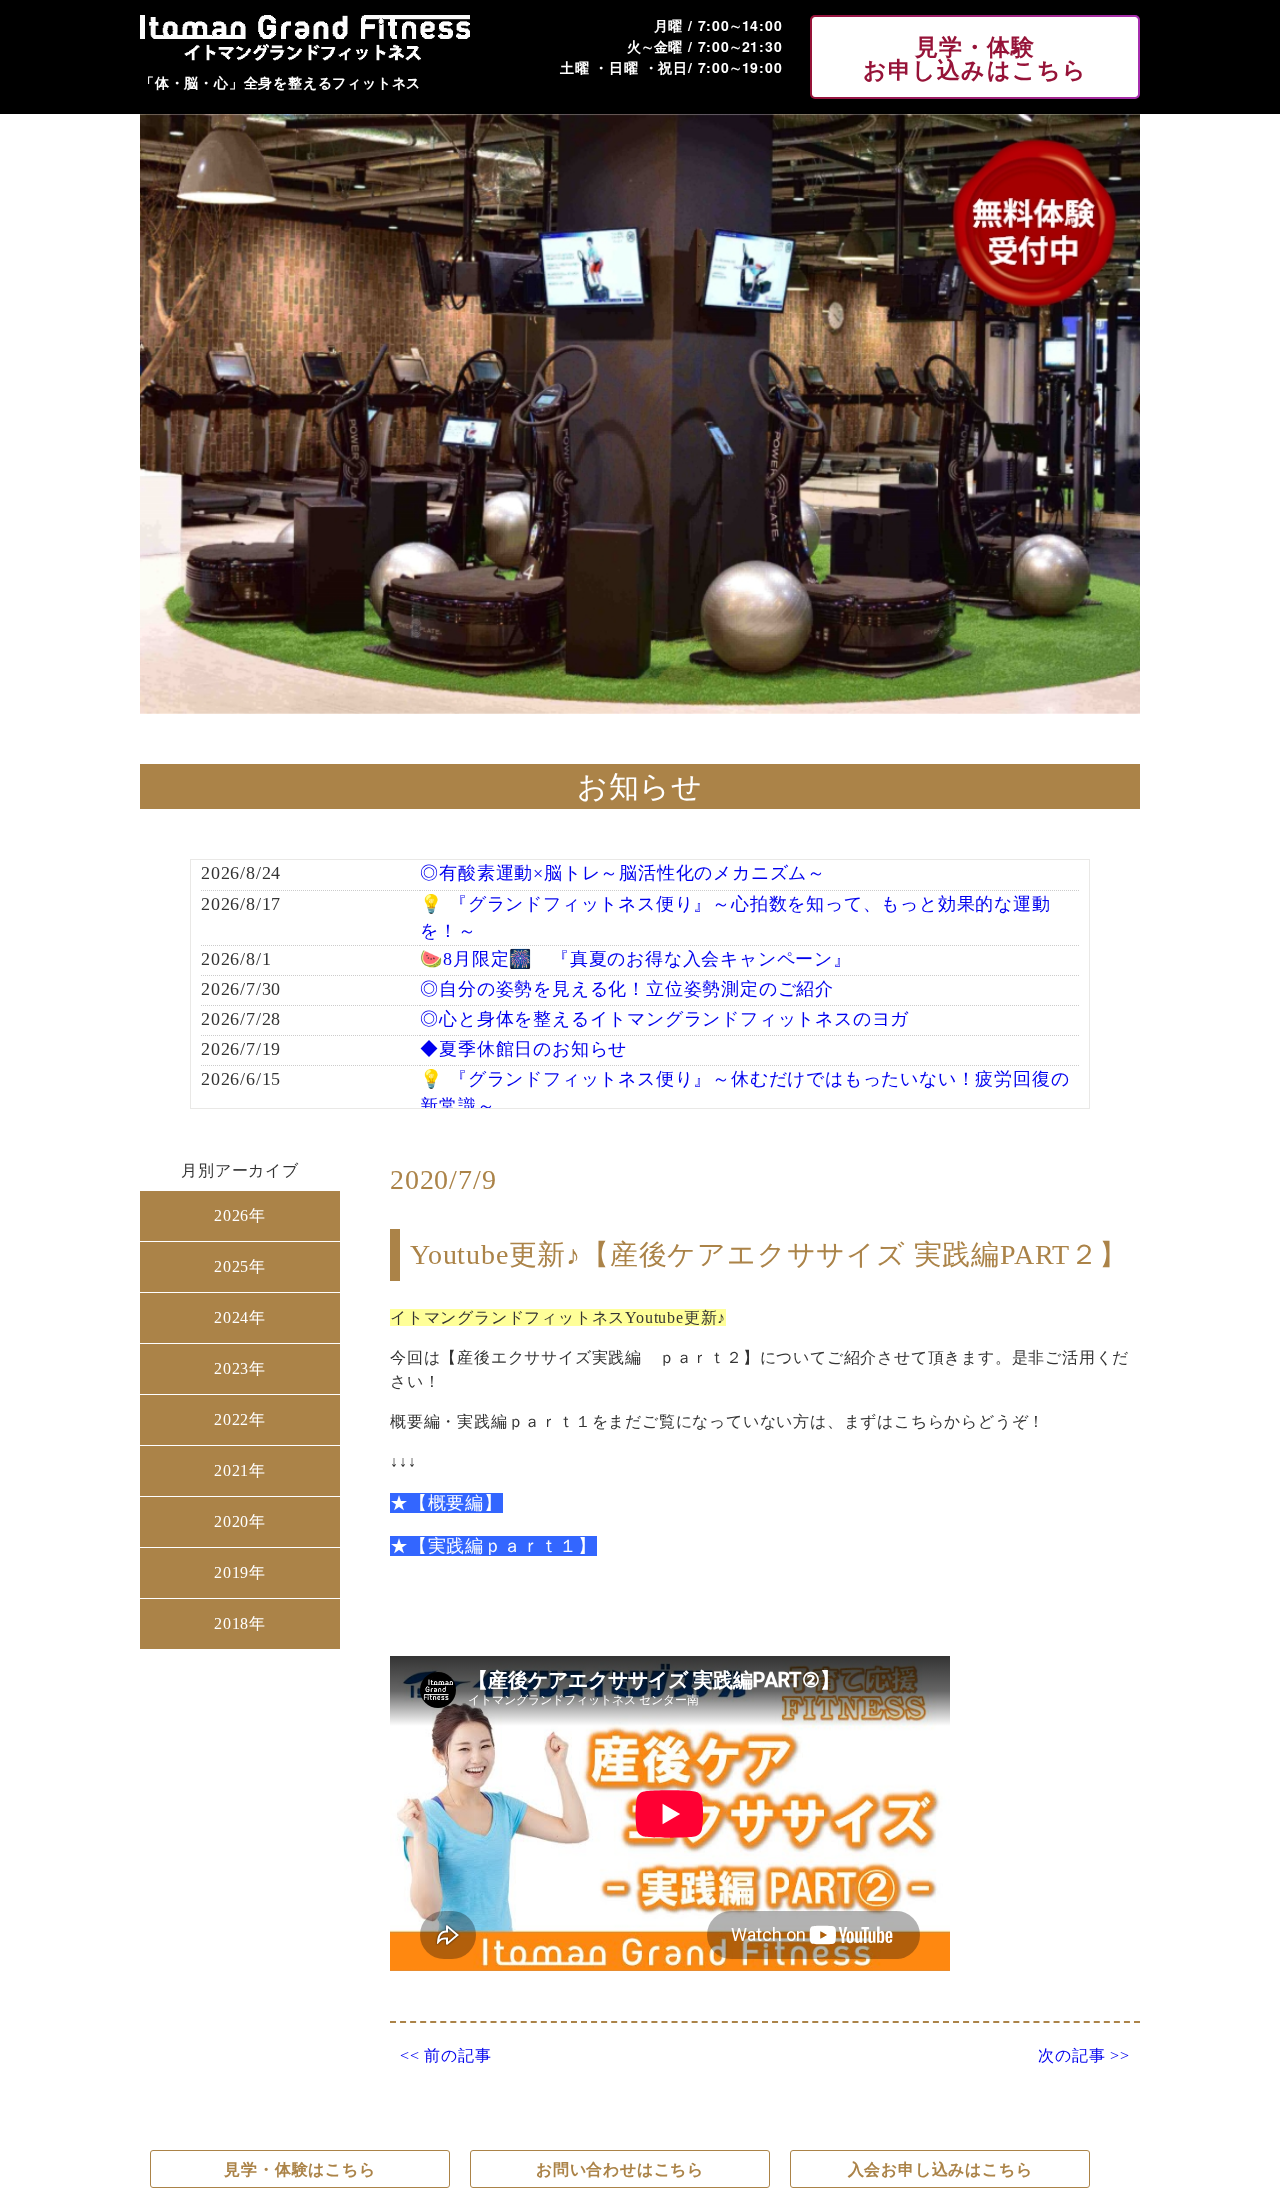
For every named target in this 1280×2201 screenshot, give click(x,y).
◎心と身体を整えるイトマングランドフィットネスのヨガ (664, 1019)
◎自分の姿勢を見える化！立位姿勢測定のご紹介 (627, 989)
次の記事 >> (1084, 2056)
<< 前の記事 (446, 2056)
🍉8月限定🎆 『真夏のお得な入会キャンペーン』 (635, 959)
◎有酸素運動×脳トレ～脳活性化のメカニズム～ (623, 873)
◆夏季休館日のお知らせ (523, 1049)
